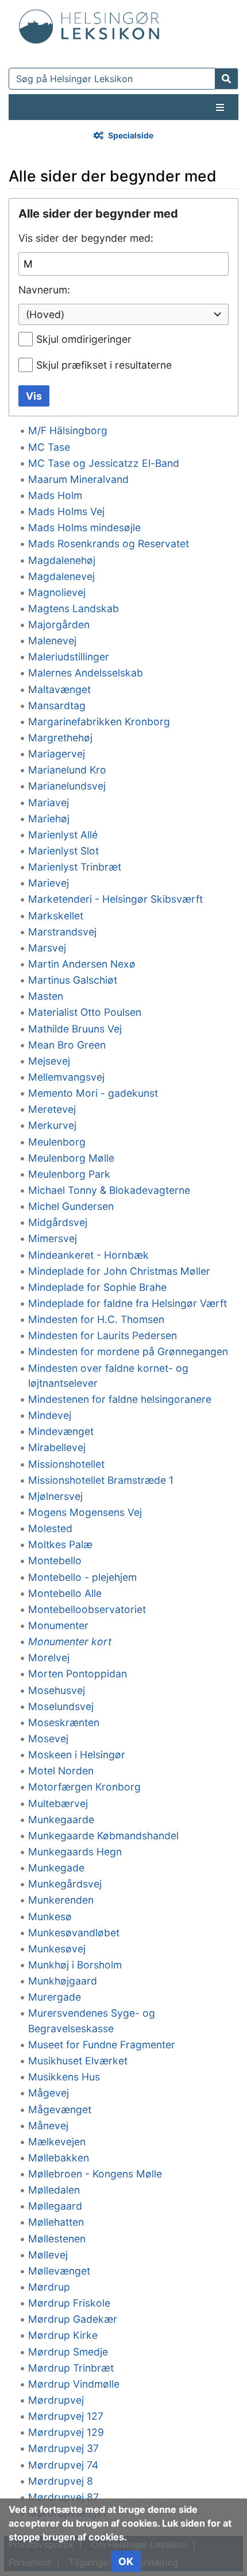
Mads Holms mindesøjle (84, 527)
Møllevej (48, 2255)
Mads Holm (55, 495)
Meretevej (52, 1109)
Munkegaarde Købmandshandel (103, 1836)
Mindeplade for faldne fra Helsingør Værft (128, 1303)
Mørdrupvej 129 (66, 2432)
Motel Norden (61, 1771)
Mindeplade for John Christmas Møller (119, 1271)
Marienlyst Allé (63, 835)
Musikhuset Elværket (78, 2061)
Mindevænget (61, 1431)
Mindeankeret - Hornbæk (88, 1255)
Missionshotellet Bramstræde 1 (101, 1480)
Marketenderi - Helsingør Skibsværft (115, 899)
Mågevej (49, 2093)
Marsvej (47, 948)
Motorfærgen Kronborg (84, 1787)
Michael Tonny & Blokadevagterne (109, 1190)
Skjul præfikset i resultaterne (104, 365)
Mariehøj (49, 819)
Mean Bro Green (67, 1045)
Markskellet (56, 916)
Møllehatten (56, 2222)
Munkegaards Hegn (75, 1852)
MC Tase (49, 447)
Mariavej (49, 802)
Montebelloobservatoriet (87, 1609)
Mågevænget (60, 2109)
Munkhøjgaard (63, 1981)
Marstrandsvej (62, 932)
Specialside (131, 135)
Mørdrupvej (56, 2400)
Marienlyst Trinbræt (75, 867)
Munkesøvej (57, 1949)
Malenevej (52, 641)
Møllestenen (57, 2239)
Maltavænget (59, 689)
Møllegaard (55, 2206)
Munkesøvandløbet (74, 1933)
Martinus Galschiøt (73, 980)
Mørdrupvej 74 (63, 2465)
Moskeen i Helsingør (77, 1755)
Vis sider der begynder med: (86, 238)
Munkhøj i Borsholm (75, 1965)
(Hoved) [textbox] (45, 314)
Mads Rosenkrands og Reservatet (109, 544)
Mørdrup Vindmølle (74, 2384)
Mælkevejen (57, 2142)
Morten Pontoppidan (78, 1674)
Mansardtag (57, 705)
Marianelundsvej (67, 786)
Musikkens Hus (64, 2077)
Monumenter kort (70, 1641)
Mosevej (48, 1738)
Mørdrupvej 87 (63, 2497)
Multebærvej (58, 1803)
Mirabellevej (57, 1447)
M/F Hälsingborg (68, 430)
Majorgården (59, 624)
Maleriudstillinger (69, 657)
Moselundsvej (61, 1706)
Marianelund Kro (67, 770)
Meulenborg (57, 1142)
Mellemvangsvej (66, 1077)
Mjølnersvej (55, 1496)
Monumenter (58, 1625)
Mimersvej (53, 1238)
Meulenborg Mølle (71, 1158)
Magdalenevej (61, 576)
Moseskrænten (64, 1722)
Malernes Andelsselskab (86, 673)
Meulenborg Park (69, 1174)
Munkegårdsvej (65, 1884)
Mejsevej (49, 1061)
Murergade (55, 1997)
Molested (50, 1528)
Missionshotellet (66, 1464)
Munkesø (50, 1916)
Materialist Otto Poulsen (85, 1012)
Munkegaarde (61, 1819)
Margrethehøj (60, 738)
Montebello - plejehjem (82, 1577)
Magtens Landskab (74, 608)
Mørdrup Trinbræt (71, 2368)
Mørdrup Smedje (68, 2352)
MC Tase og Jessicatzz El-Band (104, 463)
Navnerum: (44, 290)
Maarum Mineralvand (78, 479)
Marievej (49, 883)
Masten (46, 996)
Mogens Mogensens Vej (85, 1512)
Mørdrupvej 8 (61, 2481)
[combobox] (123, 314)
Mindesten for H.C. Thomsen (96, 1319)
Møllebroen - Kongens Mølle (95, 2174)
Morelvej (49, 1658)
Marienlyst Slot (63, 851)
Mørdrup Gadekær (73, 2319)
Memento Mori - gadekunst (93, 1093)
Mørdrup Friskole (69, 2303)
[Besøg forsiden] (89, 24)
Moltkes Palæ (60, 1544)
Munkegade (56, 1868)
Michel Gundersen (71, 1206)
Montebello (55, 1560)
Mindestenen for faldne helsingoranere (120, 1399)
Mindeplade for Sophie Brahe (97, 1287)
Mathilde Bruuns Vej (75, 1029)
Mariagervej (57, 754)
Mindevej (50, 1415)
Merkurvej (52, 1125)
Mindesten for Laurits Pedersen (103, 1335)
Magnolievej (57, 592)
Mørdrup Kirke (63, 2335)
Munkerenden (61, 1900)
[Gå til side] (227, 79)
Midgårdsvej (58, 1222)
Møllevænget (59, 2271)
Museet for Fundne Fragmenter (102, 2045)
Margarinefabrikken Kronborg (99, 722)
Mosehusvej (57, 1690)
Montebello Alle (65, 1593)
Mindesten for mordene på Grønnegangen (128, 1351)
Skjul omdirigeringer (84, 339)
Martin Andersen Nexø (82, 964)
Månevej (48, 2126)
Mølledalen (54, 2190)
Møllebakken (59, 2158)
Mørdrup (49, 2287)
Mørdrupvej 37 (63, 2448)
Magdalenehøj (62, 560)
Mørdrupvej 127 (66, 2416)
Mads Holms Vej (66, 511)
